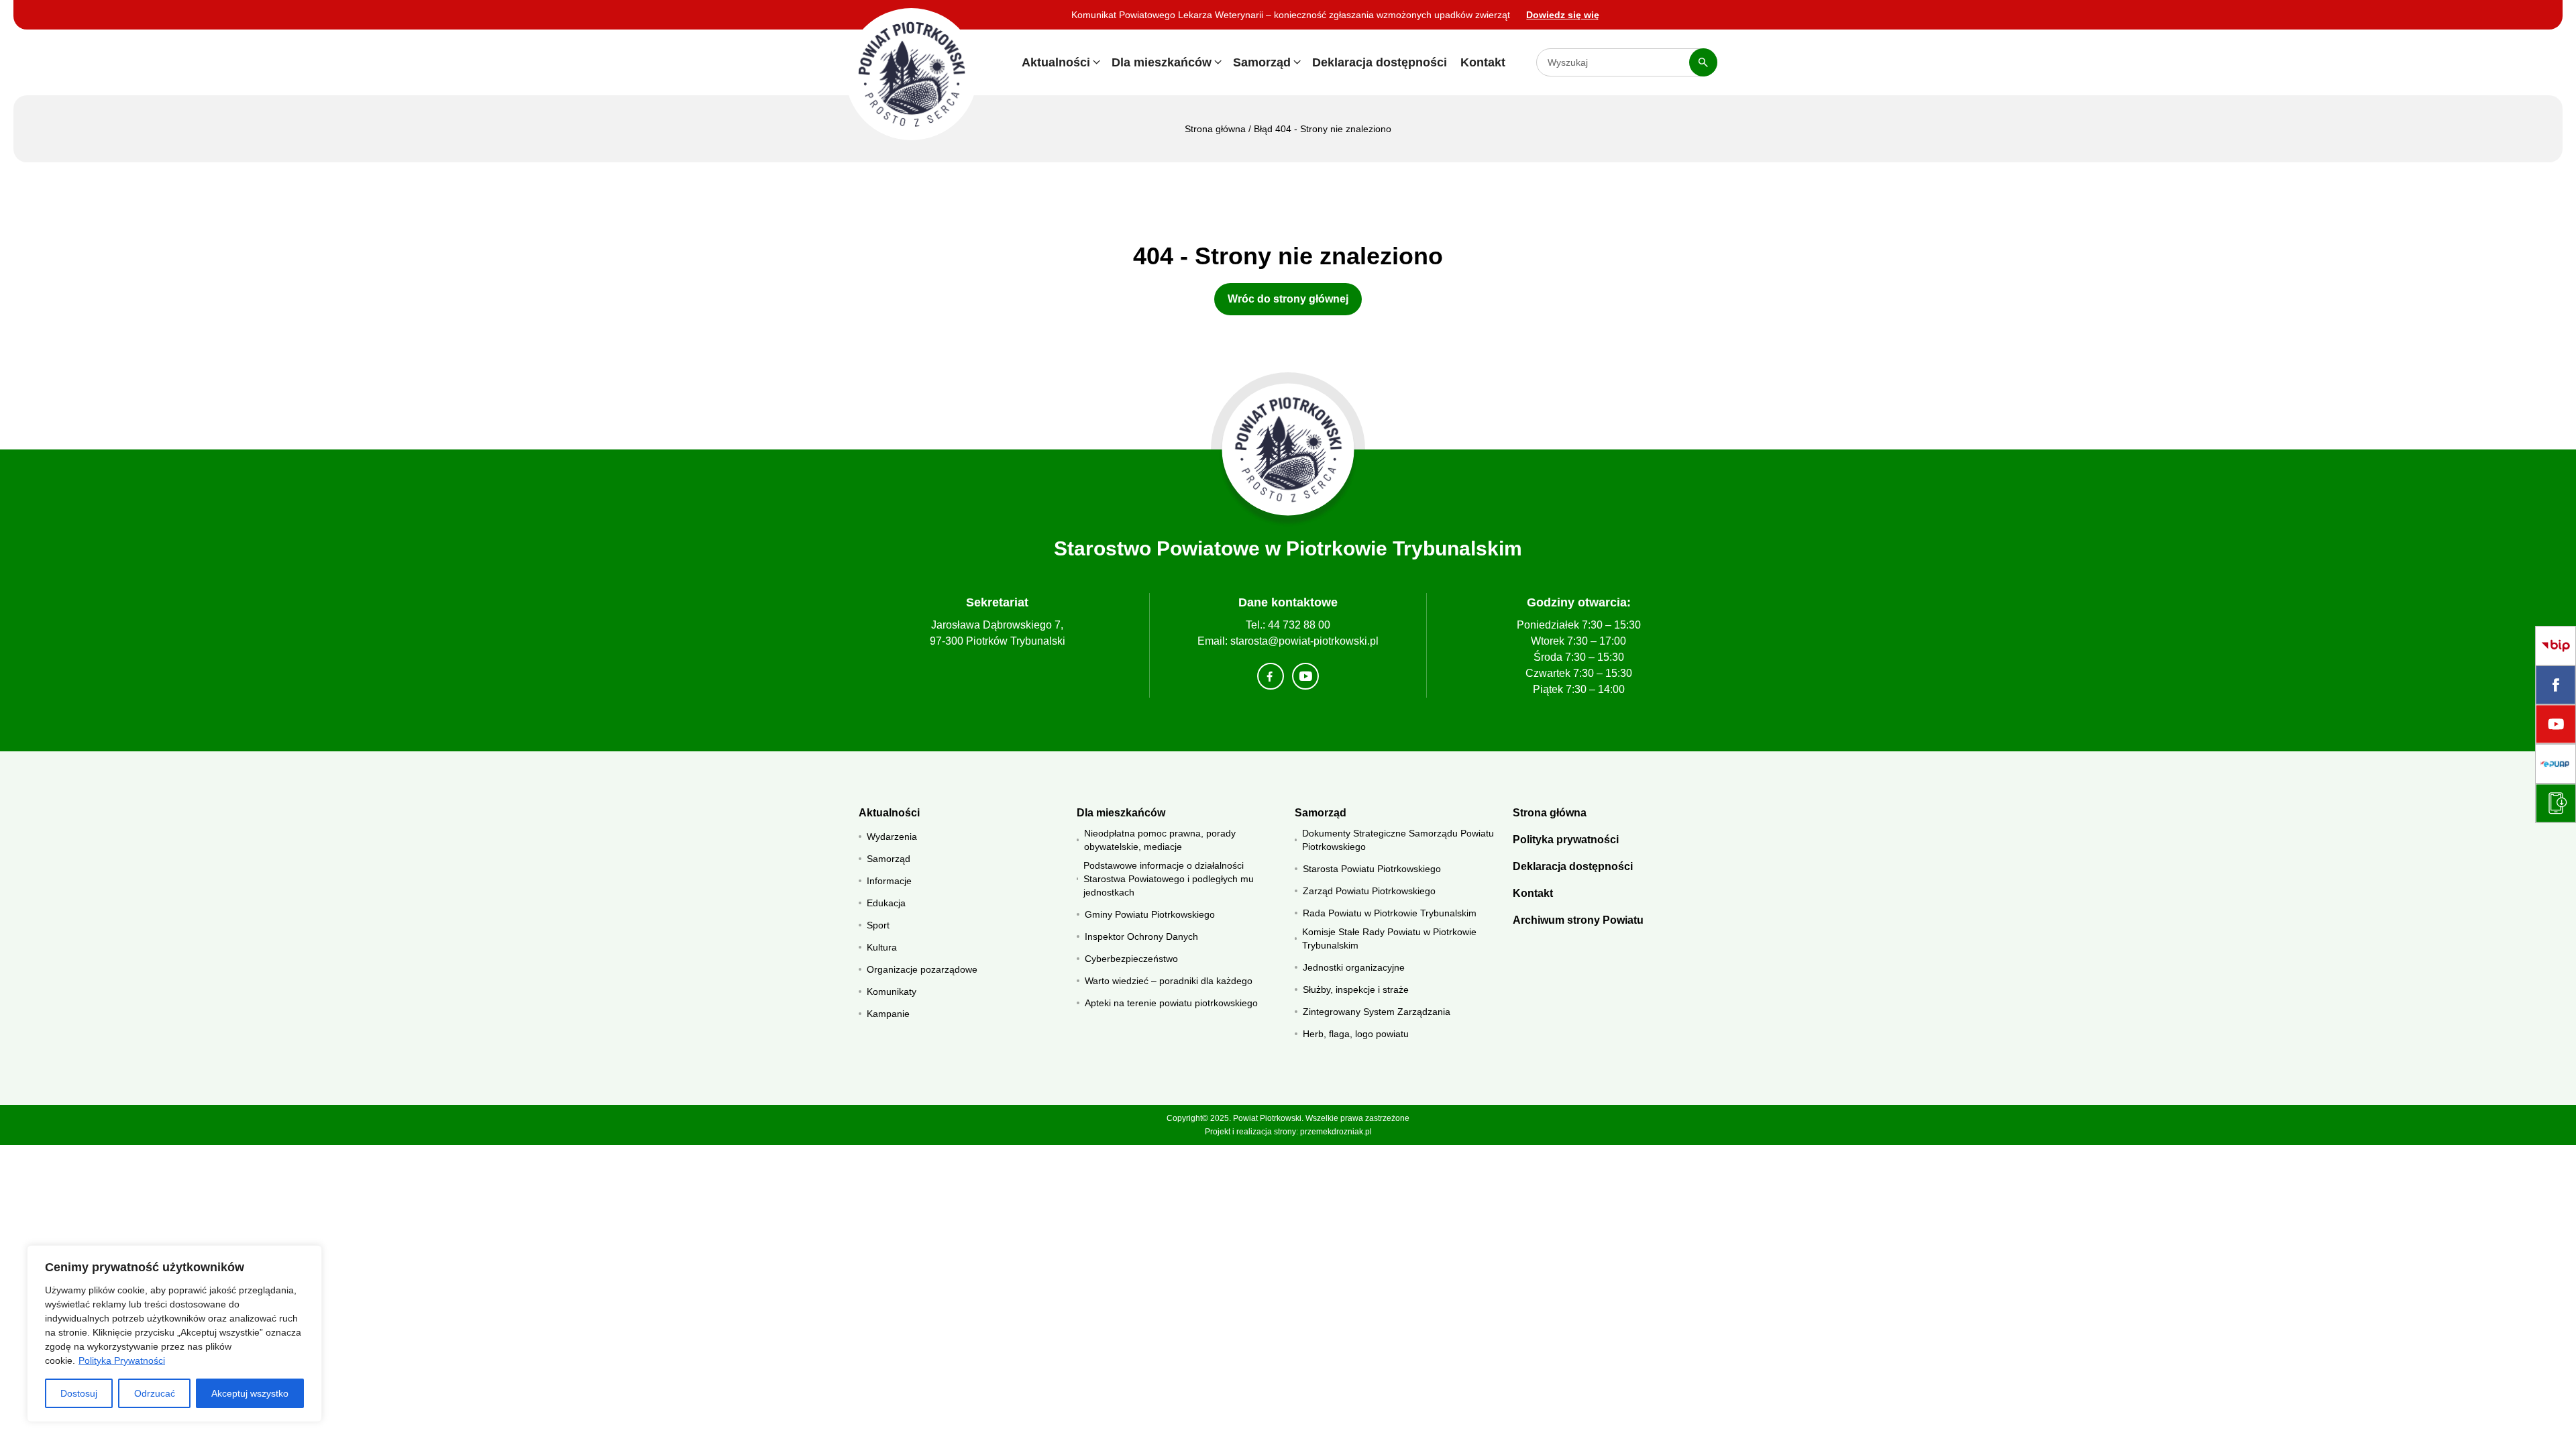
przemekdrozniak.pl (1336, 1132)
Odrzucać (155, 1393)
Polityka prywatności (1566, 840)
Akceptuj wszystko (250, 1393)
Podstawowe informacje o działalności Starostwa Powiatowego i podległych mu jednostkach (1169, 879)
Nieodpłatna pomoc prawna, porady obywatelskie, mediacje (1160, 840)
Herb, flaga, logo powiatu (1356, 1034)
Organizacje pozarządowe (922, 969)
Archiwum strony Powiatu (1578, 920)
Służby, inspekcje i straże (1356, 989)
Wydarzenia (892, 837)
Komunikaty (892, 991)
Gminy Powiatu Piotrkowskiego (1150, 914)
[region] (174, 1334)
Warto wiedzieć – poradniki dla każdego (1169, 981)
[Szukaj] (1703, 62)
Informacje (889, 881)
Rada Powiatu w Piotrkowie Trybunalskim (1390, 913)
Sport (878, 925)
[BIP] (2556, 646)
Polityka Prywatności (122, 1360)
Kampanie (888, 1014)
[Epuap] (2556, 764)
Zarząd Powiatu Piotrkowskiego (1369, 891)
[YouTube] (2556, 724)
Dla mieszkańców (1162, 62)
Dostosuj (79, 1393)
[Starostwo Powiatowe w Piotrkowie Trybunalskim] (911, 74)
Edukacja (886, 903)
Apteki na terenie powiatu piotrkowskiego (1171, 1003)
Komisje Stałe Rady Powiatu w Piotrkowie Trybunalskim (1389, 938)
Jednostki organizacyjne (1354, 967)
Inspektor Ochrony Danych (1141, 936)
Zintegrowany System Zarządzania (1377, 1012)
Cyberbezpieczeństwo (1131, 959)
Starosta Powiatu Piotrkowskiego (1372, 869)
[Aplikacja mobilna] (2556, 803)
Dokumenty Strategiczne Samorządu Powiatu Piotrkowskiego (1398, 840)
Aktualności (1056, 62)
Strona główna (1215, 129)
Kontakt (1483, 62)
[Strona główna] (1288, 450)
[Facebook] (2556, 685)
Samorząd (1262, 62)
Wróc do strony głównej (1288, 299)
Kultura (882, 947)
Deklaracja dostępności (1380, 62)
